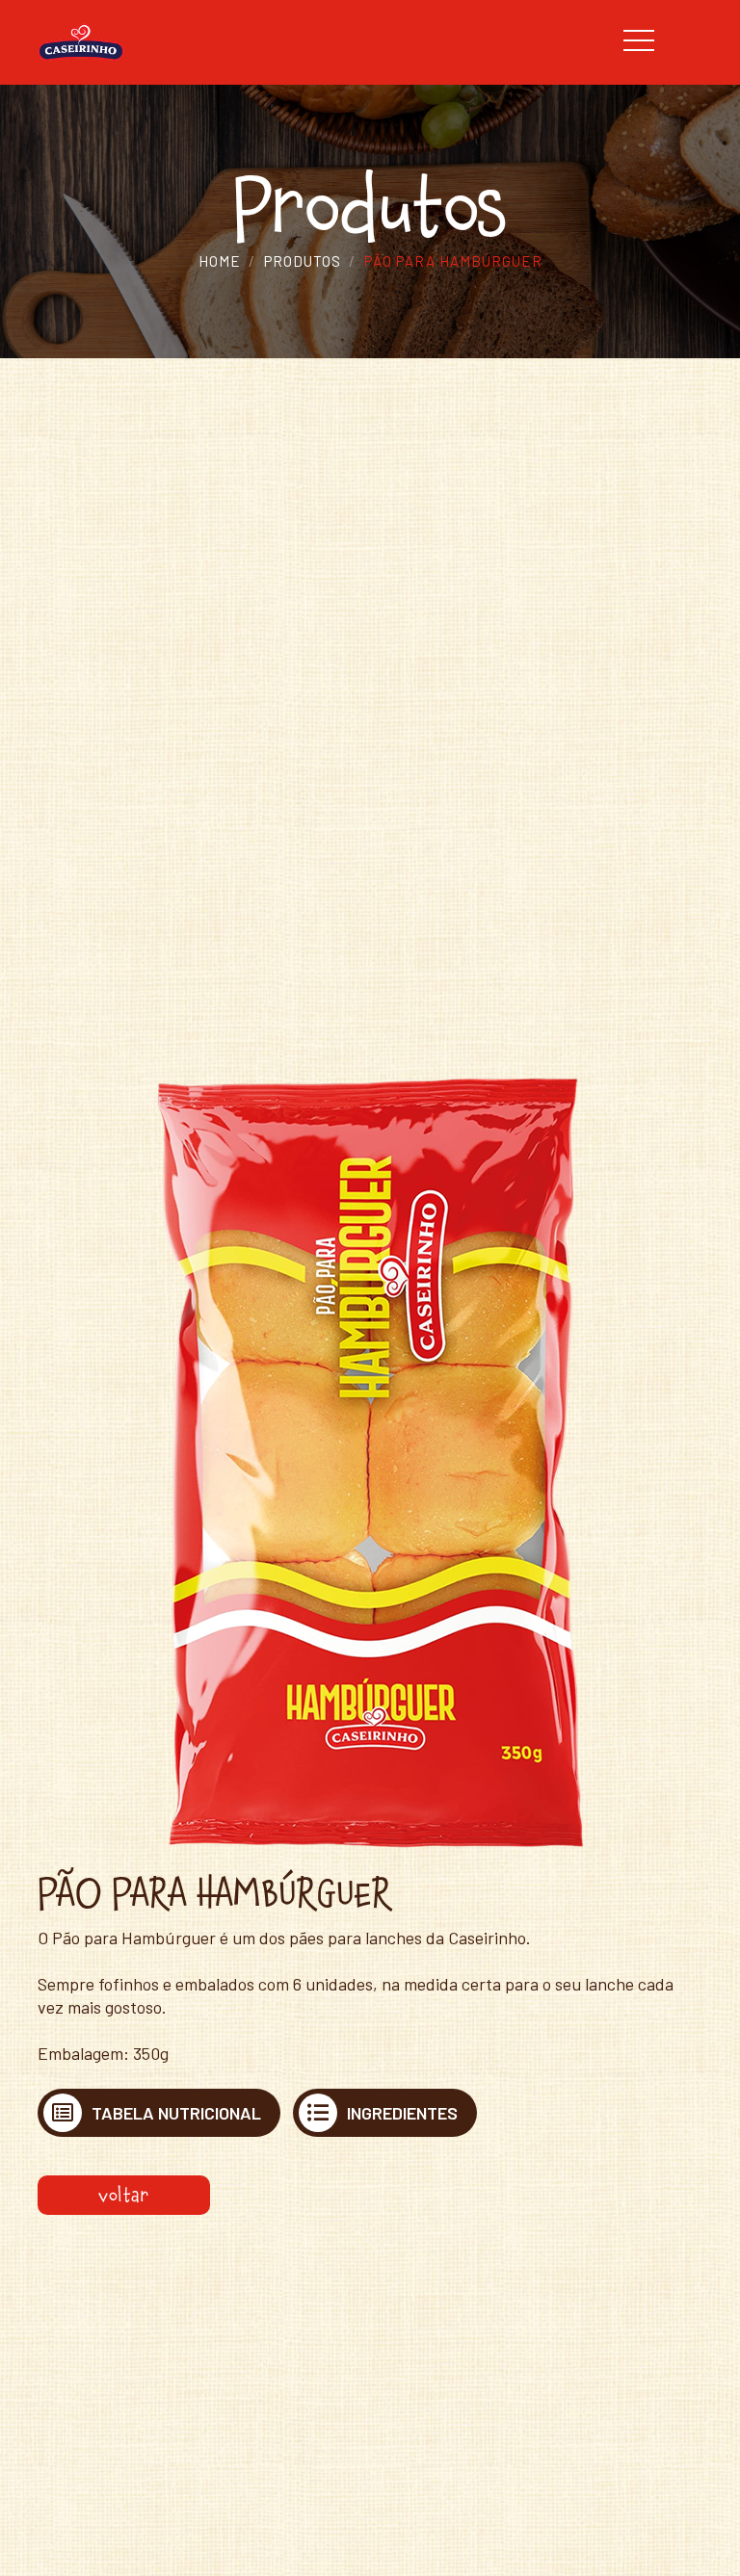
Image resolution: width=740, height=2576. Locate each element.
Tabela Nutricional (176, 2113)
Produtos (303, 261)
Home (220, 261)
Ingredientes (402, 2113)
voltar (124, 2195)
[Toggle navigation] (659, 41)
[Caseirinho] (81, 40)
